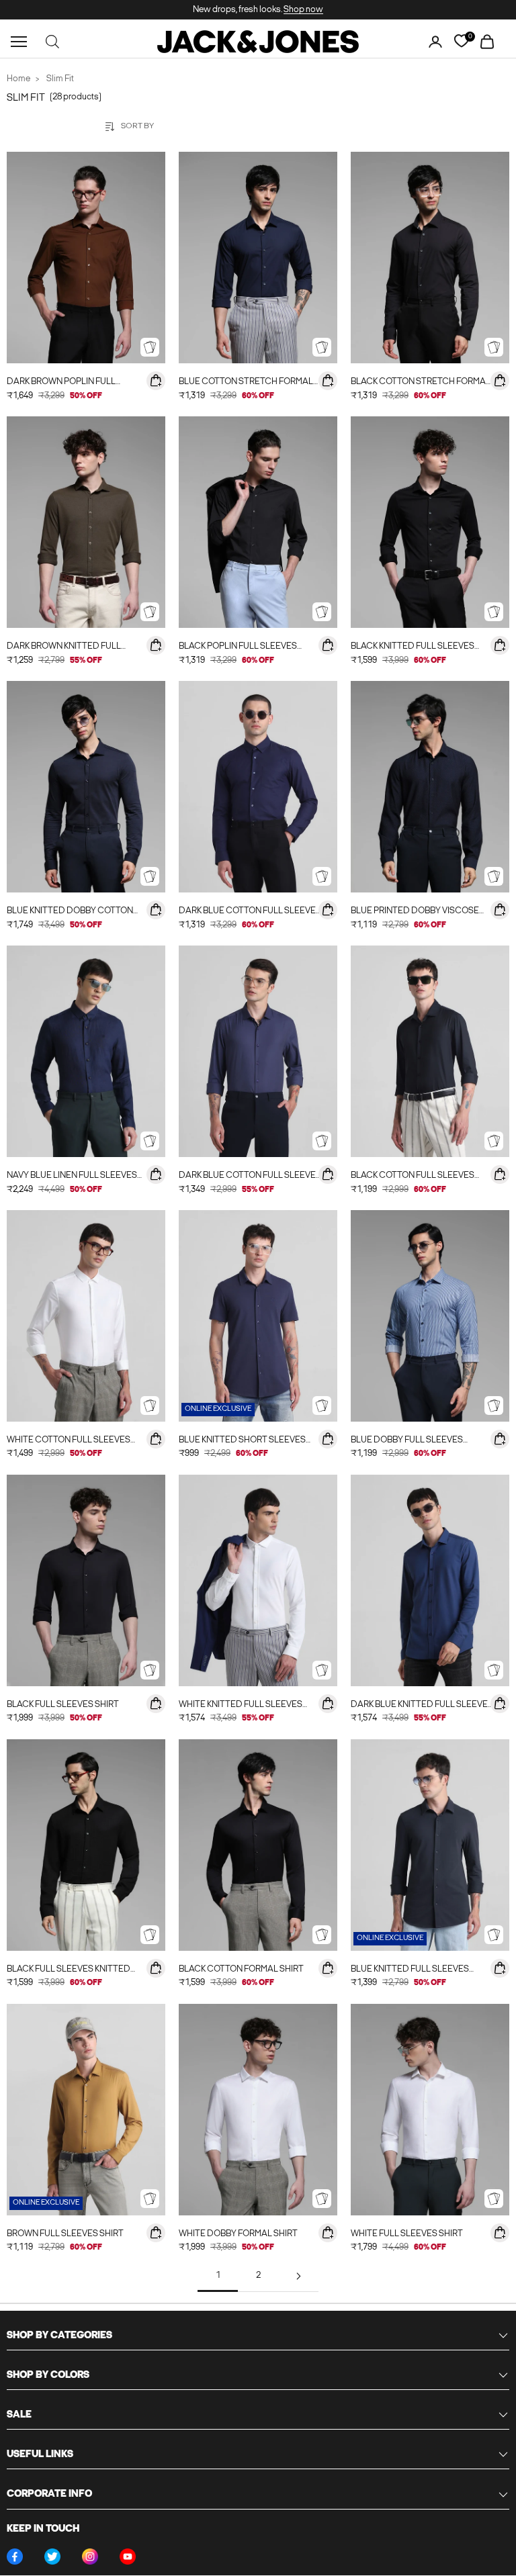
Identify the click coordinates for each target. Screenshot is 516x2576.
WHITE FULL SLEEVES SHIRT (407, 2234)
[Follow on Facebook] (15, 2557)
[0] (461, 41)
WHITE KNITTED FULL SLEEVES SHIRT (241, 1706)
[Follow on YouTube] (128, 2557)
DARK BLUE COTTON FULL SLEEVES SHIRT (250, 912)
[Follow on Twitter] (52, 2557)
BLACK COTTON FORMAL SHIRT (241, 1969)
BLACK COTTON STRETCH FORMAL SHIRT (421, 383)
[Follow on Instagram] (90, 2557)
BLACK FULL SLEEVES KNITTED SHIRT (69, 1971)
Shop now (303, 10)
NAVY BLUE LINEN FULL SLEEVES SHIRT (72, 1177)
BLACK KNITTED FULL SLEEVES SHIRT (413, 648)
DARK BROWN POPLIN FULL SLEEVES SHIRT (61, 383)
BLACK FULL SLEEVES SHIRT (63, 1705)
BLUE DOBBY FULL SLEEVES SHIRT (407, 1441)
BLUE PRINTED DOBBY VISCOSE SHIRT (415, 912)
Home (18, 79)
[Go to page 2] (298, 2276)
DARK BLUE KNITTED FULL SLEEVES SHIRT (422, 1706)
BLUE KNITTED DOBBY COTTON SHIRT (70, 912)
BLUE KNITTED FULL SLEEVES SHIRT (410, 1971)
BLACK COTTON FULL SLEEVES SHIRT (413, 1177)
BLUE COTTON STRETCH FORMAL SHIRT (246, 383)
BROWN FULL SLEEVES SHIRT (65, 2234)
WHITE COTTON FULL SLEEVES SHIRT (69, 1441)
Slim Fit (60, 79)
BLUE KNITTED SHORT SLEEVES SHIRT (242, 1441)
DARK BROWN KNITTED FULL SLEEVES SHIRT (64, 648)
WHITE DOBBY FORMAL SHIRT (238, 2234)
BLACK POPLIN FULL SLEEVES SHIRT (238, 648)
